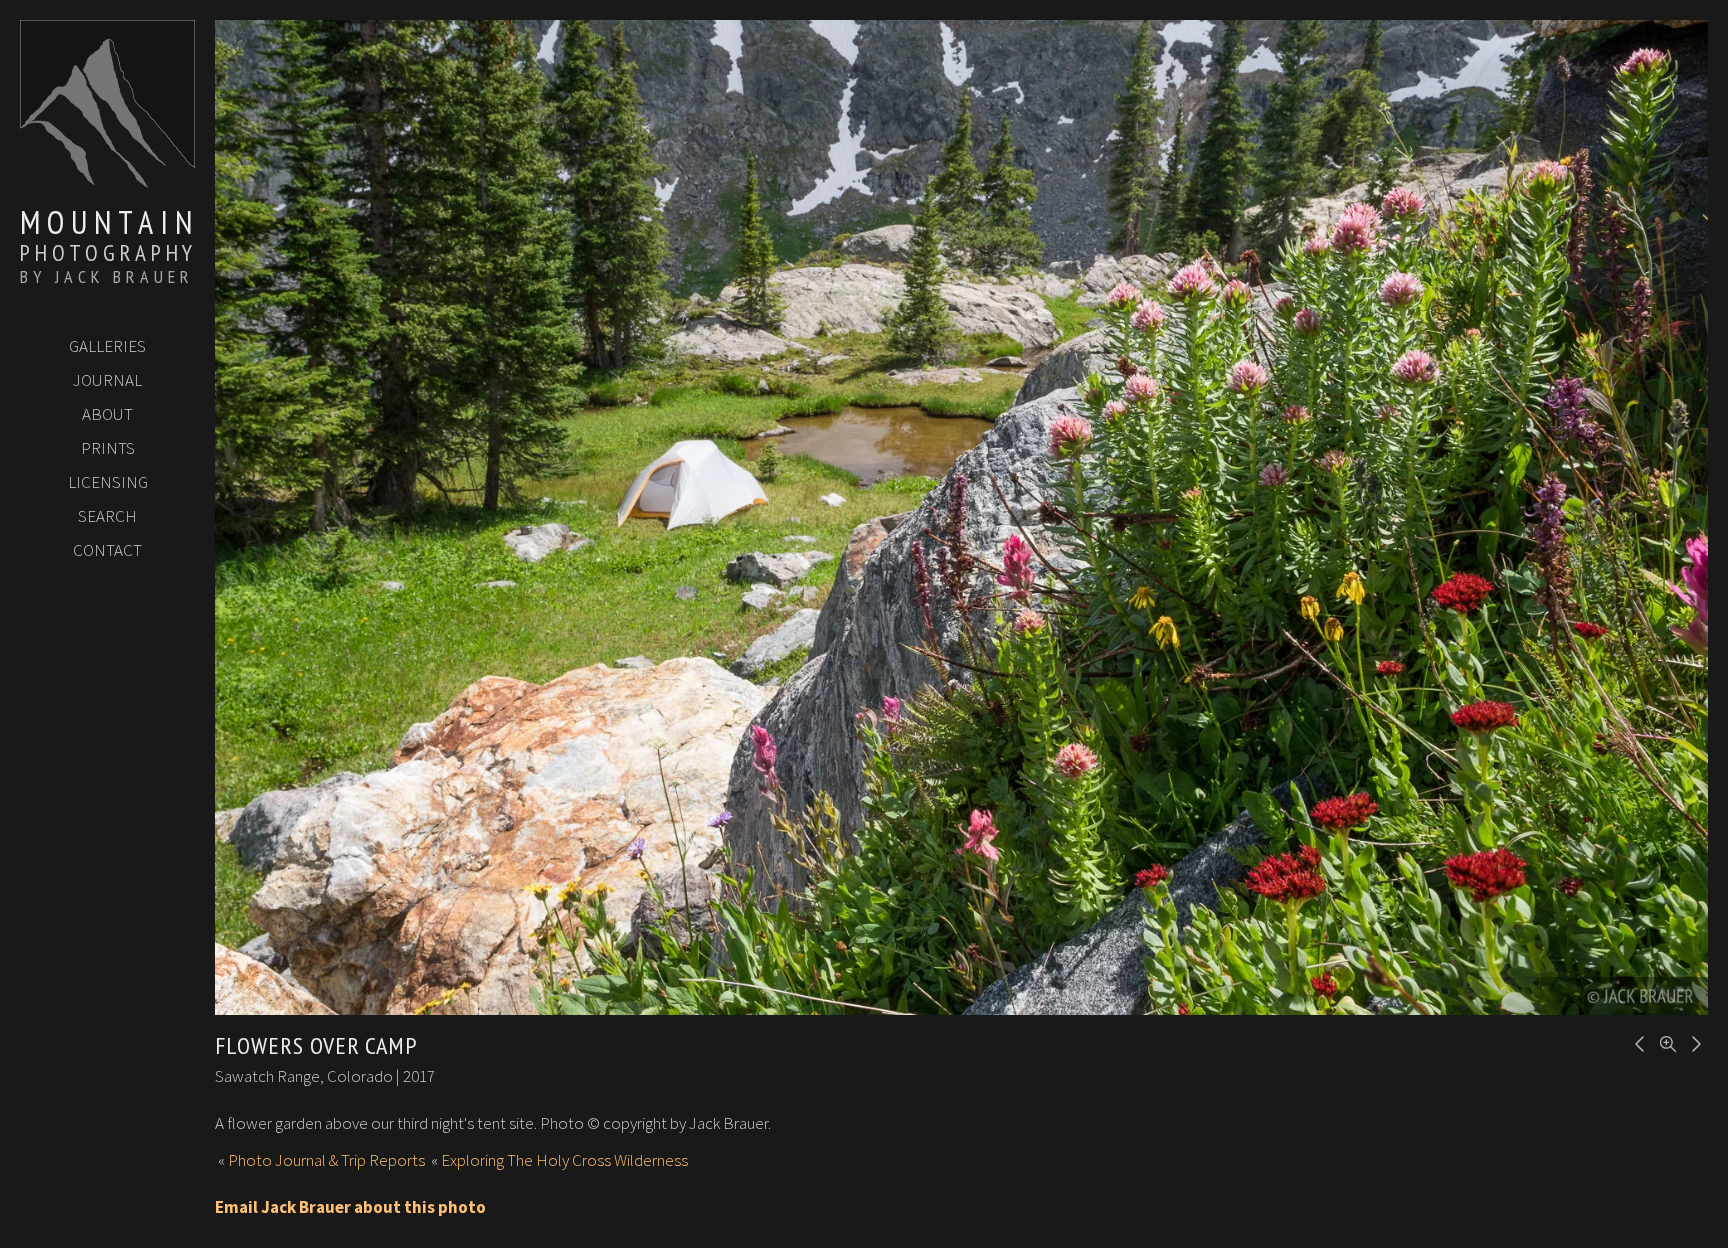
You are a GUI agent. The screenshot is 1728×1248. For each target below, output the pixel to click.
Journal (107, 380)
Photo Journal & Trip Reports (326, 1160)
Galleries (107, 346)
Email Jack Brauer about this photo (350, 1207)
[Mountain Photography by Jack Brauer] (107, 181)
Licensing (108, 482)
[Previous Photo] (1637, 1042)
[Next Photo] (1693, 1042)
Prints (108, 448)
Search (107, 516)
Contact (107, 550)
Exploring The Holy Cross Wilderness (564, 1160)
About (107, 414)
